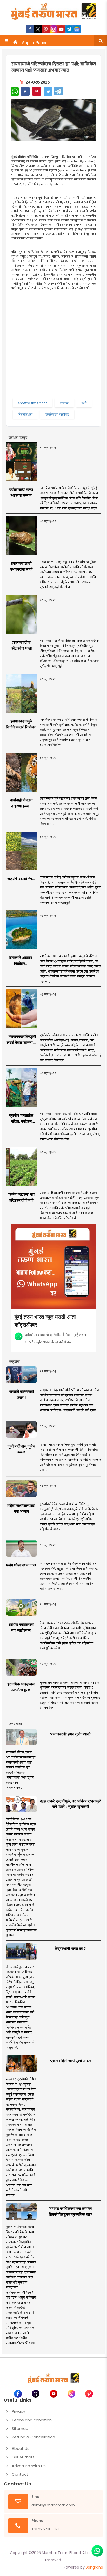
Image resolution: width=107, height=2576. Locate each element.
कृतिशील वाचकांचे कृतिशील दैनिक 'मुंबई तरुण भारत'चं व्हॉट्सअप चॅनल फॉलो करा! (56, 1338)
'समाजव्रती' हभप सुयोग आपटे (70, 1734)
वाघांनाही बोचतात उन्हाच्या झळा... (21, 803)
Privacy (18, 2411)
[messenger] (61, 29)
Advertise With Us (29, 2466)
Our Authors (23, 2457)
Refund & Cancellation (33, 2437)
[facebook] (30, 29)
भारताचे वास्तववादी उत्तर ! (21, 1395)
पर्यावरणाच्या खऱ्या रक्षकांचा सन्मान (21, 493)
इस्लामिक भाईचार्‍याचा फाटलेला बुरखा (21, 1687)
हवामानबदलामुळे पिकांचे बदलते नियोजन (21, 724)
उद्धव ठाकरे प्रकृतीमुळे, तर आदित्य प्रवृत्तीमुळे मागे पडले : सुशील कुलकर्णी (70, 1804)
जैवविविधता (25, 414)
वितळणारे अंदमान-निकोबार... (21, 961)
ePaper (40, 43)
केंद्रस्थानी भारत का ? (70, 1949)
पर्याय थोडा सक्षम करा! (21, 1565)
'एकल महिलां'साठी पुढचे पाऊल (71, 2061)
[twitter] (38, 29)
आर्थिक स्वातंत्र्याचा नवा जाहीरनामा (21, 1628)
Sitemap (20, 2428)
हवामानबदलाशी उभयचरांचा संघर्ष (21, 566)
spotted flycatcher (32, 403)
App (26, 43)
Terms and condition (32, 2420)
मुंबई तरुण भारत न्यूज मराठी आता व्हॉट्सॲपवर (45, 1320)
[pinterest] (46, 29)
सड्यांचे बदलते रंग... (21, 879)
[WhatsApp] (15, 92)
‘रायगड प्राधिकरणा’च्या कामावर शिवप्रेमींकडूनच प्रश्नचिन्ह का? (71, 2211)
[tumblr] (69, 29)
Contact (20, 2474)
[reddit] (77, 29)
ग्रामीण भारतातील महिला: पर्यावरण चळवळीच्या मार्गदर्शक (21, 1119)
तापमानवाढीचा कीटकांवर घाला (21, 645)
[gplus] (53, 29)
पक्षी (84, 403)
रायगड (64, 403)
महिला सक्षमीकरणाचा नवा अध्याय (21, 1509)
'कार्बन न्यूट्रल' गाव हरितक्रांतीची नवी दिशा (21, 1197)
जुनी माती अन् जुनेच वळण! (21, 1449)
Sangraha (94, 2567)
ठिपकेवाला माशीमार (57, 414)
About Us (21, 2448)
